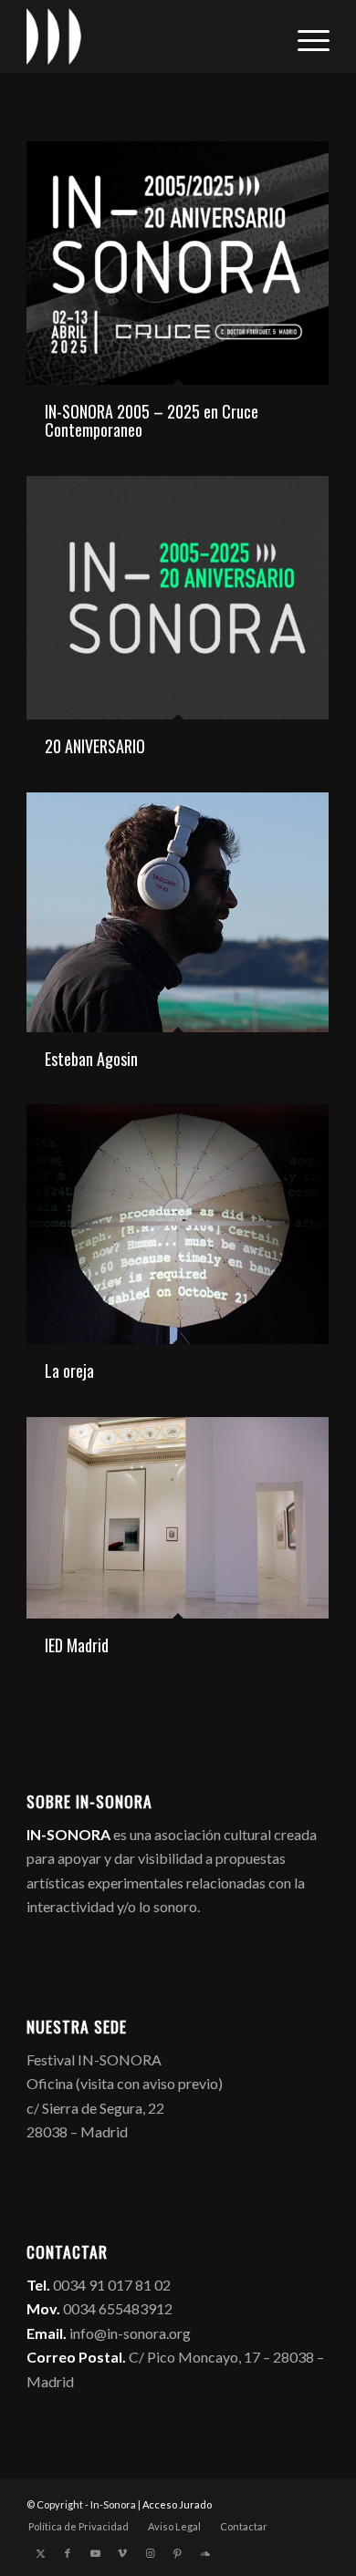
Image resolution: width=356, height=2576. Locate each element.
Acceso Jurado (177, 2504)
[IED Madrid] (178, 1518)
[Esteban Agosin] (178, 912)
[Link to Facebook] (68, 2553)
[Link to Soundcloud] (204, 2553)
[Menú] (304, 36)
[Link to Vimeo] (122, 2553)
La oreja (69, 1371)
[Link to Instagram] (150, 2553)
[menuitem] (304, 36)
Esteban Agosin (91, 1059)
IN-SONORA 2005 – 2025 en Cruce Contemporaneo (152, 420)
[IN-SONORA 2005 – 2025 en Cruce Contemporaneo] (178, 263)
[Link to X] (40, 2553)
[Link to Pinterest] (177, 2553)
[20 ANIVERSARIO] (178, 598)
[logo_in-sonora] (147, 36)
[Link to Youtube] (95, 2553)
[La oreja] (178, 1224)
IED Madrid (77, 1645)
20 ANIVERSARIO (95, 746)
